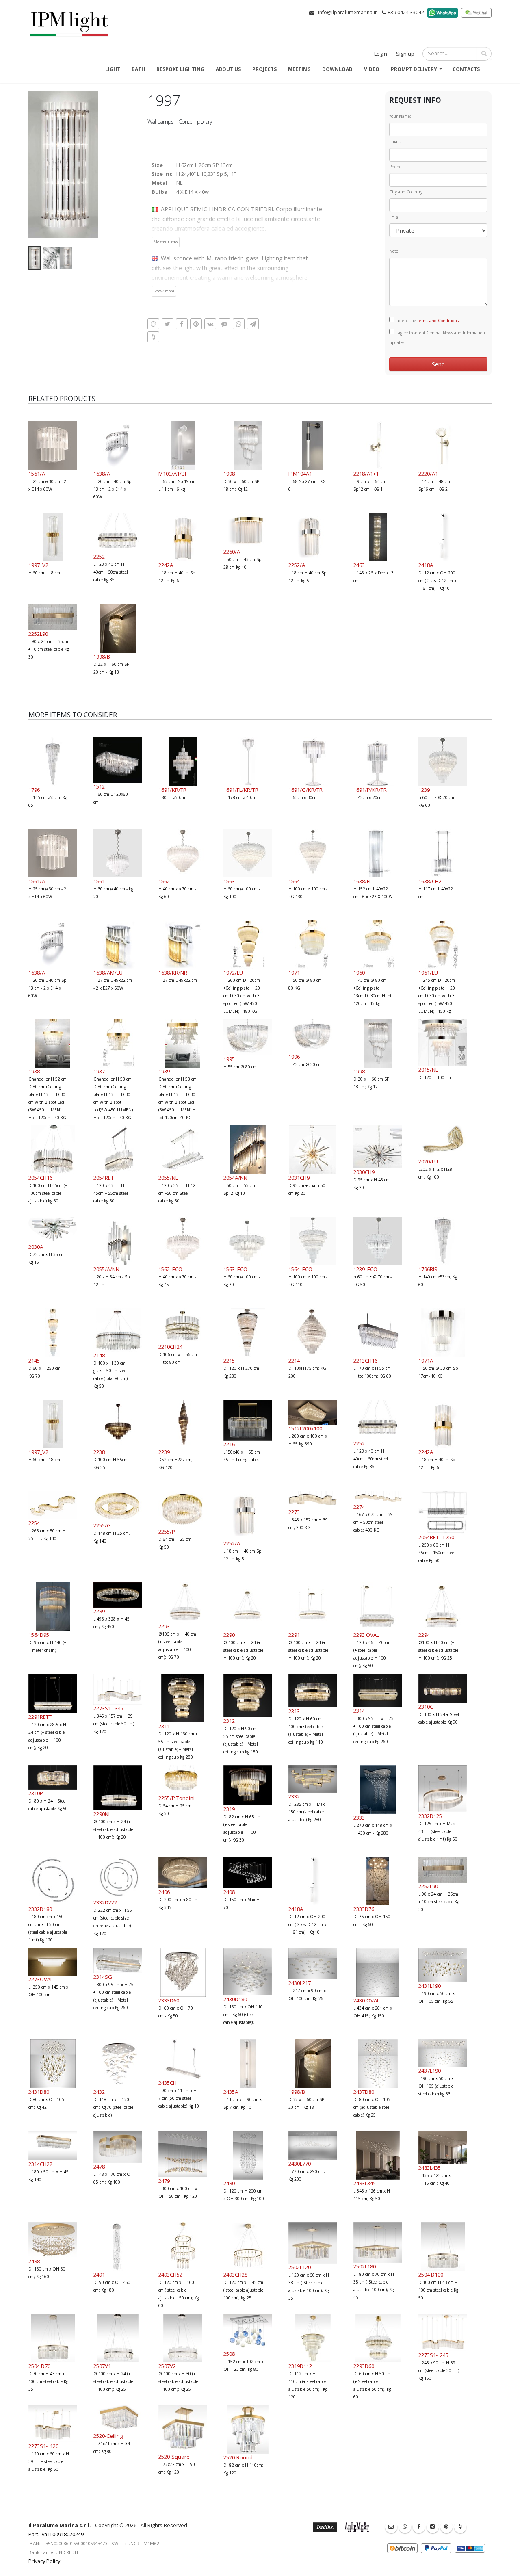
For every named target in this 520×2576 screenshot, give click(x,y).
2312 (229, 1721)
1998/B (102, 656)
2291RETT (40, 1717)
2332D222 (105, 1902)
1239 (424, 790)
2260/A (232, 552)
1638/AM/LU (108, 973)
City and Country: (406, 192)
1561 (99, 881)
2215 (229, 1361)
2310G (426, 1707)
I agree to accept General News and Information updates (437, 338)
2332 (294, 1796)
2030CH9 (364, 1172)
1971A (426, 1361)
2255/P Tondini (177, 1798)
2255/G (102, 1525)
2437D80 (364, 2092)
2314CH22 (40, 2164)
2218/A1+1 (366, 474)
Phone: (396, 167)
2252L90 (38, 634)
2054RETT (105, 1178)
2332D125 (430, 1816)
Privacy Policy (44, 2561)
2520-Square (174, 2457)
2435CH (168, 2083)
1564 (294, 881)
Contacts (466, 69)
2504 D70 (39, 2366)
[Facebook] (419, 2527)
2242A (166, 565)
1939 (164, 1071)
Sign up (405, 54)
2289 (99, 1611)
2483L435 (430, 2168)
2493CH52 (170, 2275)
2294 (424, 1635)
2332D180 (40, 1909)
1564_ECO (300, 1269)
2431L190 (430, 1986)
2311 (164, 1726)
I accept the (427, 321)
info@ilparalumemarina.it (347, 12)
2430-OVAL (366, 2000)
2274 (359, 1507)
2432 (99, 2092)
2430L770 (300, 2164)
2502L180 (365, 2266)
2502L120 (300, 2267)
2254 (34, 1523)
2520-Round (238, 2457)
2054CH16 (40, 1178)
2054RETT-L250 (436, 1537)
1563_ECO (235, 1269)
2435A (231, 2092)
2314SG (103, 1977)
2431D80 (39, 2092)
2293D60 (364, 2366)
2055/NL (168, 1178)
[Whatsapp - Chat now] (405, 2527)
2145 (34, 1361)
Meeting (299, 69)
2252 (99, 557)
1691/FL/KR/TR (241, 790)
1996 (294, 1057)
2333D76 (364, 1909)
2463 (359, 565)
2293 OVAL (366, 1635)
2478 (99, 2167)
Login (381, 54)
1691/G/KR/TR (305, 790)
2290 (229, 1635)
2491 (99, 2275)
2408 (229, 1892)
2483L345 (365, 2183)
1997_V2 (38, 565)
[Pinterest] (446, 2527)
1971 (294, 973)
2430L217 (300, 1983)
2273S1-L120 (43, 2446)
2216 (229, 1444)
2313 (294, 1711)
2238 (99, 1452)
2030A (36, 1247)
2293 (164, 1626)
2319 (229, 1809)
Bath (138, 69)
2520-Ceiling (108, 2436)
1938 (34, 1071)
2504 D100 (431, 2275)
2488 (34, 2261)
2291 (294, 1635)
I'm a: (394, 217)
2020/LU (428, 1161)
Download (337, 69)
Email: (395, 141)
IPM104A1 (300, 474)
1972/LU (233, 973)
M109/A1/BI (172, 474)
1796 (34, 790)
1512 (99, 786)
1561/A (37, 474)
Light (113, 69)
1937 (99, 1071)
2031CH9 (299, 1178)
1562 (164, 881)
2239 (164, 1452)
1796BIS (428, 1269)
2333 (359, 1818)
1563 (229, 881)
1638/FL (363, 881)
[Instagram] (433, 2527)
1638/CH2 (430, 881)
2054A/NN (235, 1178)
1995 (229, 1059)
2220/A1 (428, 474)
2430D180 (235, 1999)
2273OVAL (41, 1979)
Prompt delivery (414, 69)
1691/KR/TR (172, 790)
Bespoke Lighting (180, 69)
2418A (426, 565)
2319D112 (300, 2366)
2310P (36, 1793)
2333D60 (169, 2000)
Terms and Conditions (438, 321)
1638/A (102, 474)
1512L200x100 (305, 1428)
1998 (229, 474)
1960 (359, 973)
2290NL (102, 1814)
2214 (294, 1361)
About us (228, 69)
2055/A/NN (106, 1269)
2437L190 (430, 2071)
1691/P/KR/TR (370, 790)
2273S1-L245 (433, 2355)
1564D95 (39, 1635)
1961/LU (428, 973)
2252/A (297, 565)
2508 (229, 2354)
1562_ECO (170, 1269)
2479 (164, 2181)
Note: (394, 251)
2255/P (167, 1532)
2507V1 (102, 2366)
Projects (264, 69)
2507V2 (167, 2366)
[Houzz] (460, 2527)
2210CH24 (170, 1347)
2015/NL (428, 1070)
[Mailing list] (391, 2527)
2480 (229, 2183)
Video (372, 69)
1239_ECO (365, 1269)
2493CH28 (235, 2275)
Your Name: (400, 116)
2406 (164, 1892)
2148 (99, 1355)
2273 (294, 1512)
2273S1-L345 (108, 1708)
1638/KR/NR (173, 973)
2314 (359, 1711)
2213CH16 (365, 1361)
